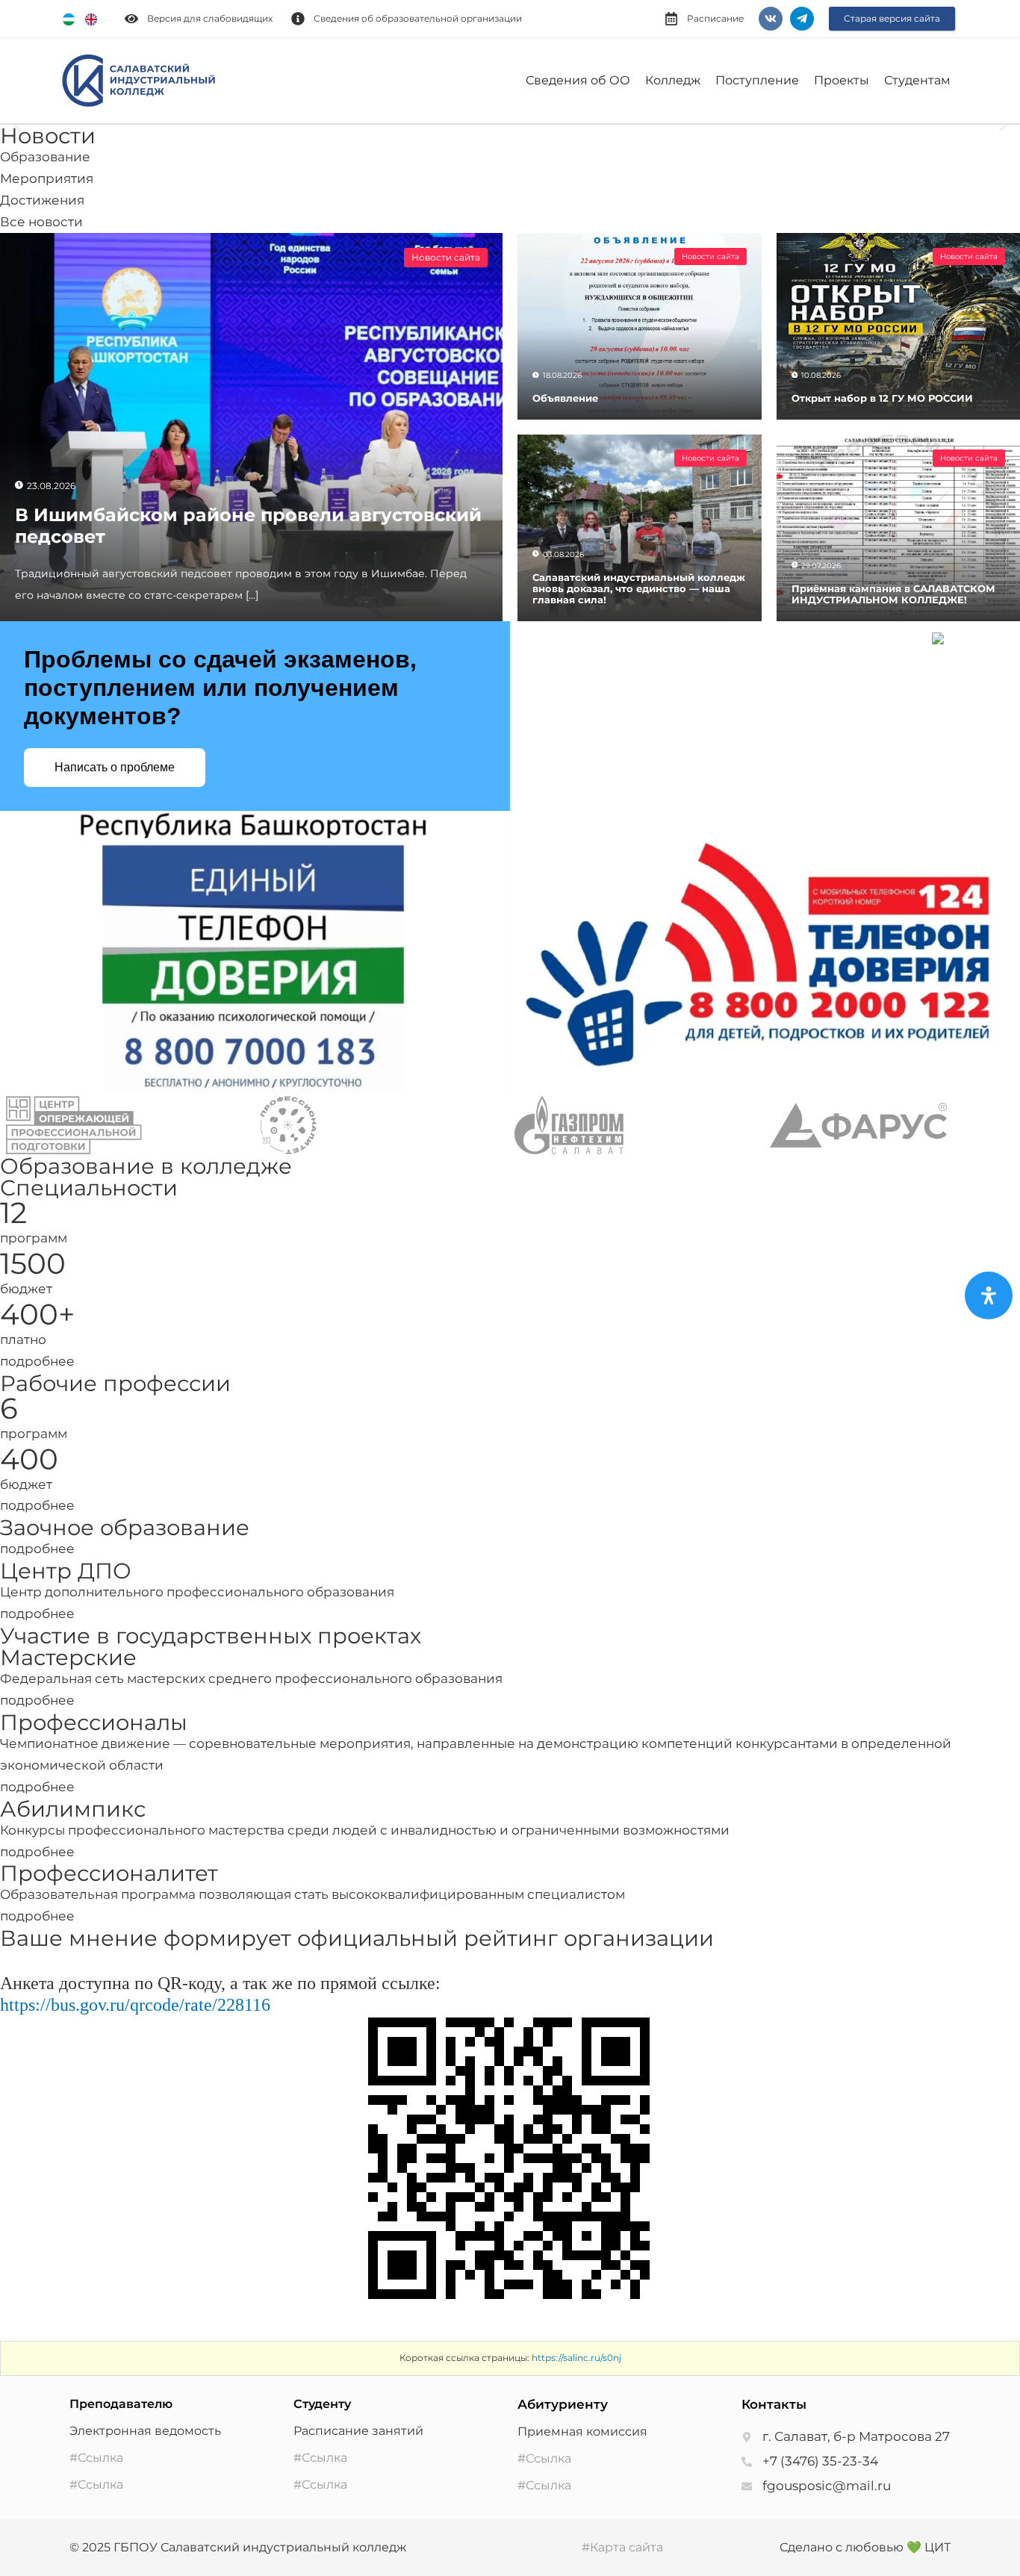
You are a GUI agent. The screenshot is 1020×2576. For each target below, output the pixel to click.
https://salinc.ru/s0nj (576, 2358)
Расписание (715, 18)
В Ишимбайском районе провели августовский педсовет (248, 526)
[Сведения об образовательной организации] (298, 19)
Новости (48, 136)
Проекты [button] (842, 80)
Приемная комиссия (582, 2432)
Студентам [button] (917, 80)
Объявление (565, 398)
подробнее (37, 1361)
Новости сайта (446, 257)
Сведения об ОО (578, 80)
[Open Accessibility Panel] (989, 1295)
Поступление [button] (757, 80)
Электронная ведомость (145, 2431)
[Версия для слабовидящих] (131, 19)
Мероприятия (47, 178)
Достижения (42, 200)
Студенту (322, 2404)
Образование (45, 157)
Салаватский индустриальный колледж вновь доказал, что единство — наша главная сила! (639, 589)
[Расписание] (671, 19)
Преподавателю (121, 2404)
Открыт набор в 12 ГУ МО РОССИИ (882, 398)
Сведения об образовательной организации (418, 18)
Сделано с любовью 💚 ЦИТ (865, 2547)
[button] (17, 125)
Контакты (774, 2404)
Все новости (41, 222)
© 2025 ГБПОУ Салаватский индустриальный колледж (238, 2547)
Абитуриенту (563, 2404)
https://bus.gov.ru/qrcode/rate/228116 (135, 2005)
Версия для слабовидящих (210, 18)
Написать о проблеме (115, 767)
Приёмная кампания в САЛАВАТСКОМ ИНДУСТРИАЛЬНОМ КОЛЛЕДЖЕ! (893, 594)
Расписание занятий (358, 2431)
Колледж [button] (673, 80)
